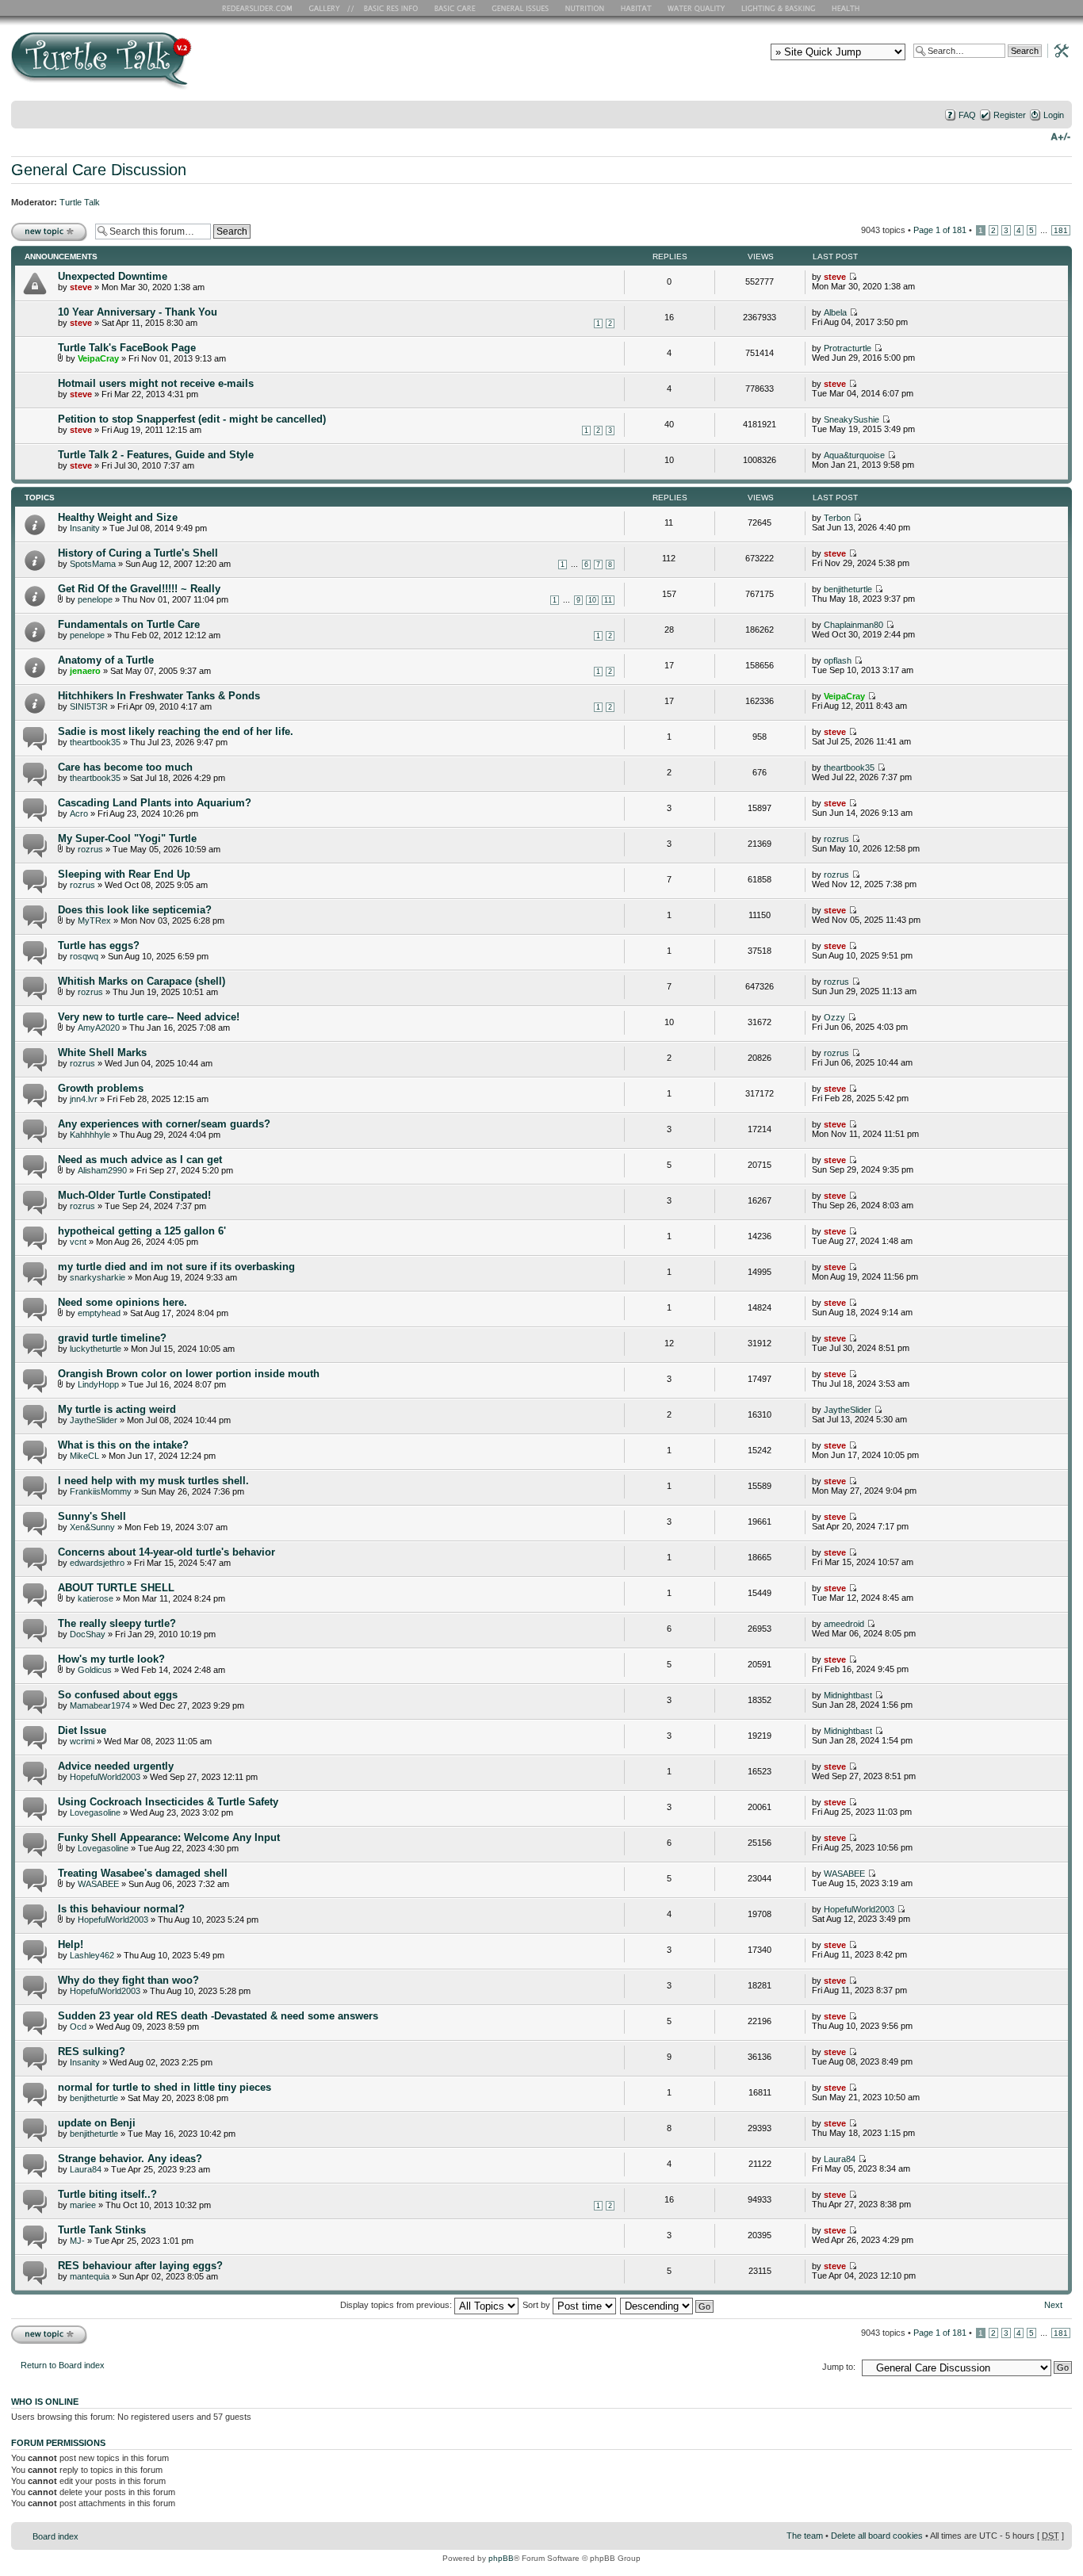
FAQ (967, 115)
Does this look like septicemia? (135, 910)
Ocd (78, 2027)
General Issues (522, 8)
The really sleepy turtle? (117, 1623)
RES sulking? (92, 2052)
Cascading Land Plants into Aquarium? (155, 803)
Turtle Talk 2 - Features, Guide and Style (156, 455)
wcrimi (82, 1741)
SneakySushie (851, 419)
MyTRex (94, 921)
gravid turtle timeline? (112, 1338)
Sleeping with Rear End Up (124, 874)
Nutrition (587, 8)
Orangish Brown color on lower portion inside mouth (189, 1374)
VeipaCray (98, 358)
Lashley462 (92, 1955)
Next (1053, 2305)
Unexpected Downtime (113, 276)
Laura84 (86, 2169)
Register (1010, 115)
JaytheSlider (94, 1420)
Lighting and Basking (779, 8)
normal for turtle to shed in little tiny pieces (165, 2087)
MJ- (77, 2241)
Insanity (85, 528)
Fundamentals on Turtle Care (129, 624)
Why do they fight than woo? (128, 1980)
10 (592, 600)
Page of (940, 230)
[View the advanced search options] (1057, 50)
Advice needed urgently (116, 1766)
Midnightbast (848, 1695)
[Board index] (215, 66)
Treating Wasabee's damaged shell (143, 1873)
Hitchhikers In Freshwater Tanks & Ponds (159, 696)
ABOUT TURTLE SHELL (116, 1588)
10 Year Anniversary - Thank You (138, 312)
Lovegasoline (95, 1812)
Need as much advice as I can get (140, 1160)
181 (1061, 230)
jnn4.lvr (84, 1099)
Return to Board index (63, 2365)
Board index (55, 2536)
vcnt (78, 1242)
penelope (95, 599)
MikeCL (84, 1456)
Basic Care (454, 8)
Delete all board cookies (877, 2536)
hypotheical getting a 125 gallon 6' (142, 1231)
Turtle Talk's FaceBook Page (127, 348)
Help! (71, 1944)
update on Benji (97, 2123)
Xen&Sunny (92, 1527)
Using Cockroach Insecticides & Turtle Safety (168, 1802)
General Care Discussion (99, 170)
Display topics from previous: (397, 2305)
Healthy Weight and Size (118, 517)
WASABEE (98, 1884)
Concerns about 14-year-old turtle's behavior (166, 1552)
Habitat (637, 8)
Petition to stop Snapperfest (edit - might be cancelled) (192, 419)
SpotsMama (93, 564)
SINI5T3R (89, 706)
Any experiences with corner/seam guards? (164, 1124)
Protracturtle (848, 348)
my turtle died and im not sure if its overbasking (176, 1267)
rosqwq (84, 956)
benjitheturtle (848, 589)
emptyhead (99, 1313)
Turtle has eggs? (99, 945)
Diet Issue (82, 1730)
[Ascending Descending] (668, 2305)
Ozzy (834, 1017)
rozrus (90, 849)
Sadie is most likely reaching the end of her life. (176, 731)
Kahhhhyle (90, 1135)
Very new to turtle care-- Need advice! (149, 1017)
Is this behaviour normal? (121, 1909)
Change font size (1060, 136)
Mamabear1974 (100, 1705)
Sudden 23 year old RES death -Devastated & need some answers (218, 2016)
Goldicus (95, 1670)
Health (847, 8)
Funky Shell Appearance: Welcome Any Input (169, 1837)
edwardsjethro (97, 1563)
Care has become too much (125, 767)
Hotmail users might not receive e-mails (156, 383)
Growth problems (101, 1088)
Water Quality (696, 8)
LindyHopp (98, 1384)
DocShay (88, 1634)
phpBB (501, 2558)
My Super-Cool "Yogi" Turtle (127, 838)
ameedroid (844, 1624)
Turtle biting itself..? (107, 2194)
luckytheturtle (96, 1349)
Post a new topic (43, 226)
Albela (835, 312)
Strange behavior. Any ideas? (130, 2159)
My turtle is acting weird (117, 1409)
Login (1054, 115)
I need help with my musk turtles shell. (153, 1481)
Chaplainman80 (853, 625)
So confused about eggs (118, 1695)
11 (608, 600)
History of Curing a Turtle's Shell (138, 553)
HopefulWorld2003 (105, 1777)
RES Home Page (260, 8)
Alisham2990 (102, 1170)
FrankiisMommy (101, 1491)
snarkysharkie (98, 1277)
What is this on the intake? (123, 1445)
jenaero (85, 671)
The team (805, 2536)
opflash (838, 660)
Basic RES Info (387, 8)
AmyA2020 (99, 1028)
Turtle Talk (80, 202)
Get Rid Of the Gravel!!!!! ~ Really (139, 589)
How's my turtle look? (111, 1659)
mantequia (90, 2276)
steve (81, 287)
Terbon (837, 518)
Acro (79, 813)
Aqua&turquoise (854, 455)
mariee (83, 2205)
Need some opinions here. (122, 1302)
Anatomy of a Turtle (106, 660)
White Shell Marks (102, 1053)
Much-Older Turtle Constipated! (134, 1195)
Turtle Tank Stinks (102, 2230)
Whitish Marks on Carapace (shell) (142, 981)
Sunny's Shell (92, 1516)
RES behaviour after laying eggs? (140, 2266)
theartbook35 (95, 742)
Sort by (538, 2305)
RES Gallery (329, 8)
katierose (96, 1598)
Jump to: (839, 2367)
